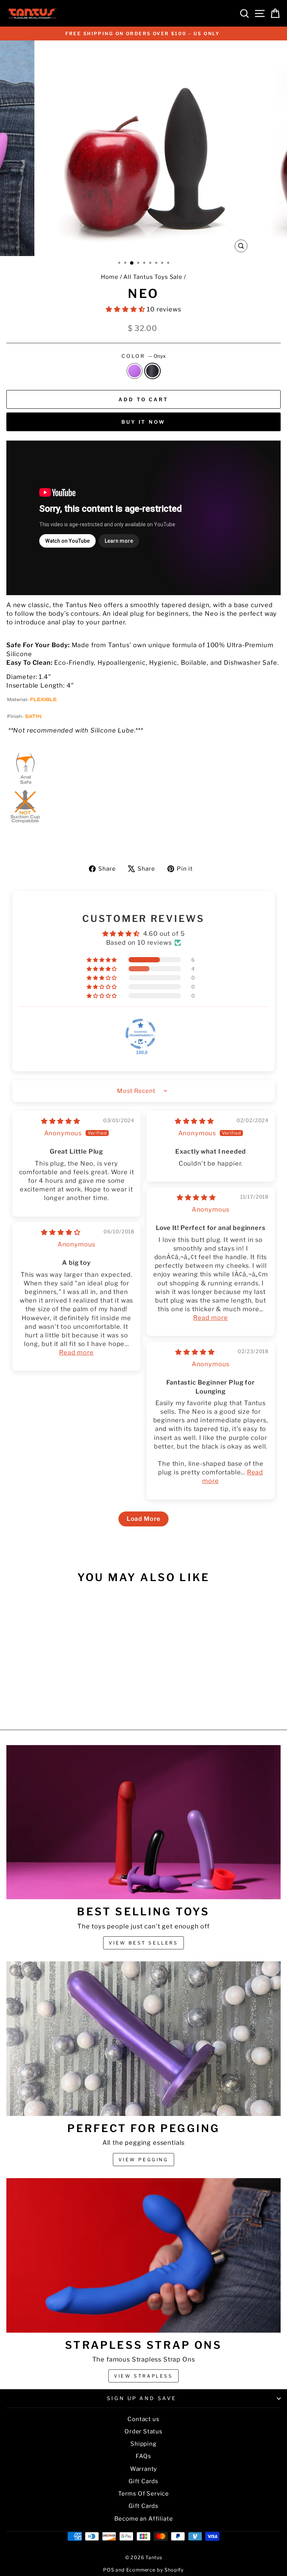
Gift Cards (143, 2481)
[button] (126, 309)
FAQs (143, 2456)
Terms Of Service (143, 2493)
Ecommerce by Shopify (155, 2570)
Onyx (152, 371)
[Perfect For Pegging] (143, 2039)
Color (144, 356)
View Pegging (143, 2160)
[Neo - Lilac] (55, 1704)
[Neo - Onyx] (63, 1704)
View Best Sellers (143, 1943)
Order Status (143, 2431)
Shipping (143, 2444)
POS (109, 2570)
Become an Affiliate (144, 2519)
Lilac (135, 371)
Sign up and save (142, 2398)
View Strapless (143, 2376)
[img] (61, 1121)
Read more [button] (210, 1318)
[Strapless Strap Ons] (143, 2255)
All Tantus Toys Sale (153, 277)
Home (109, 277)
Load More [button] (143, 1519)
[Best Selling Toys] (143, 1822)
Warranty (144, 2469)
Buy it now (143, 422)
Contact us (143, 2419)
